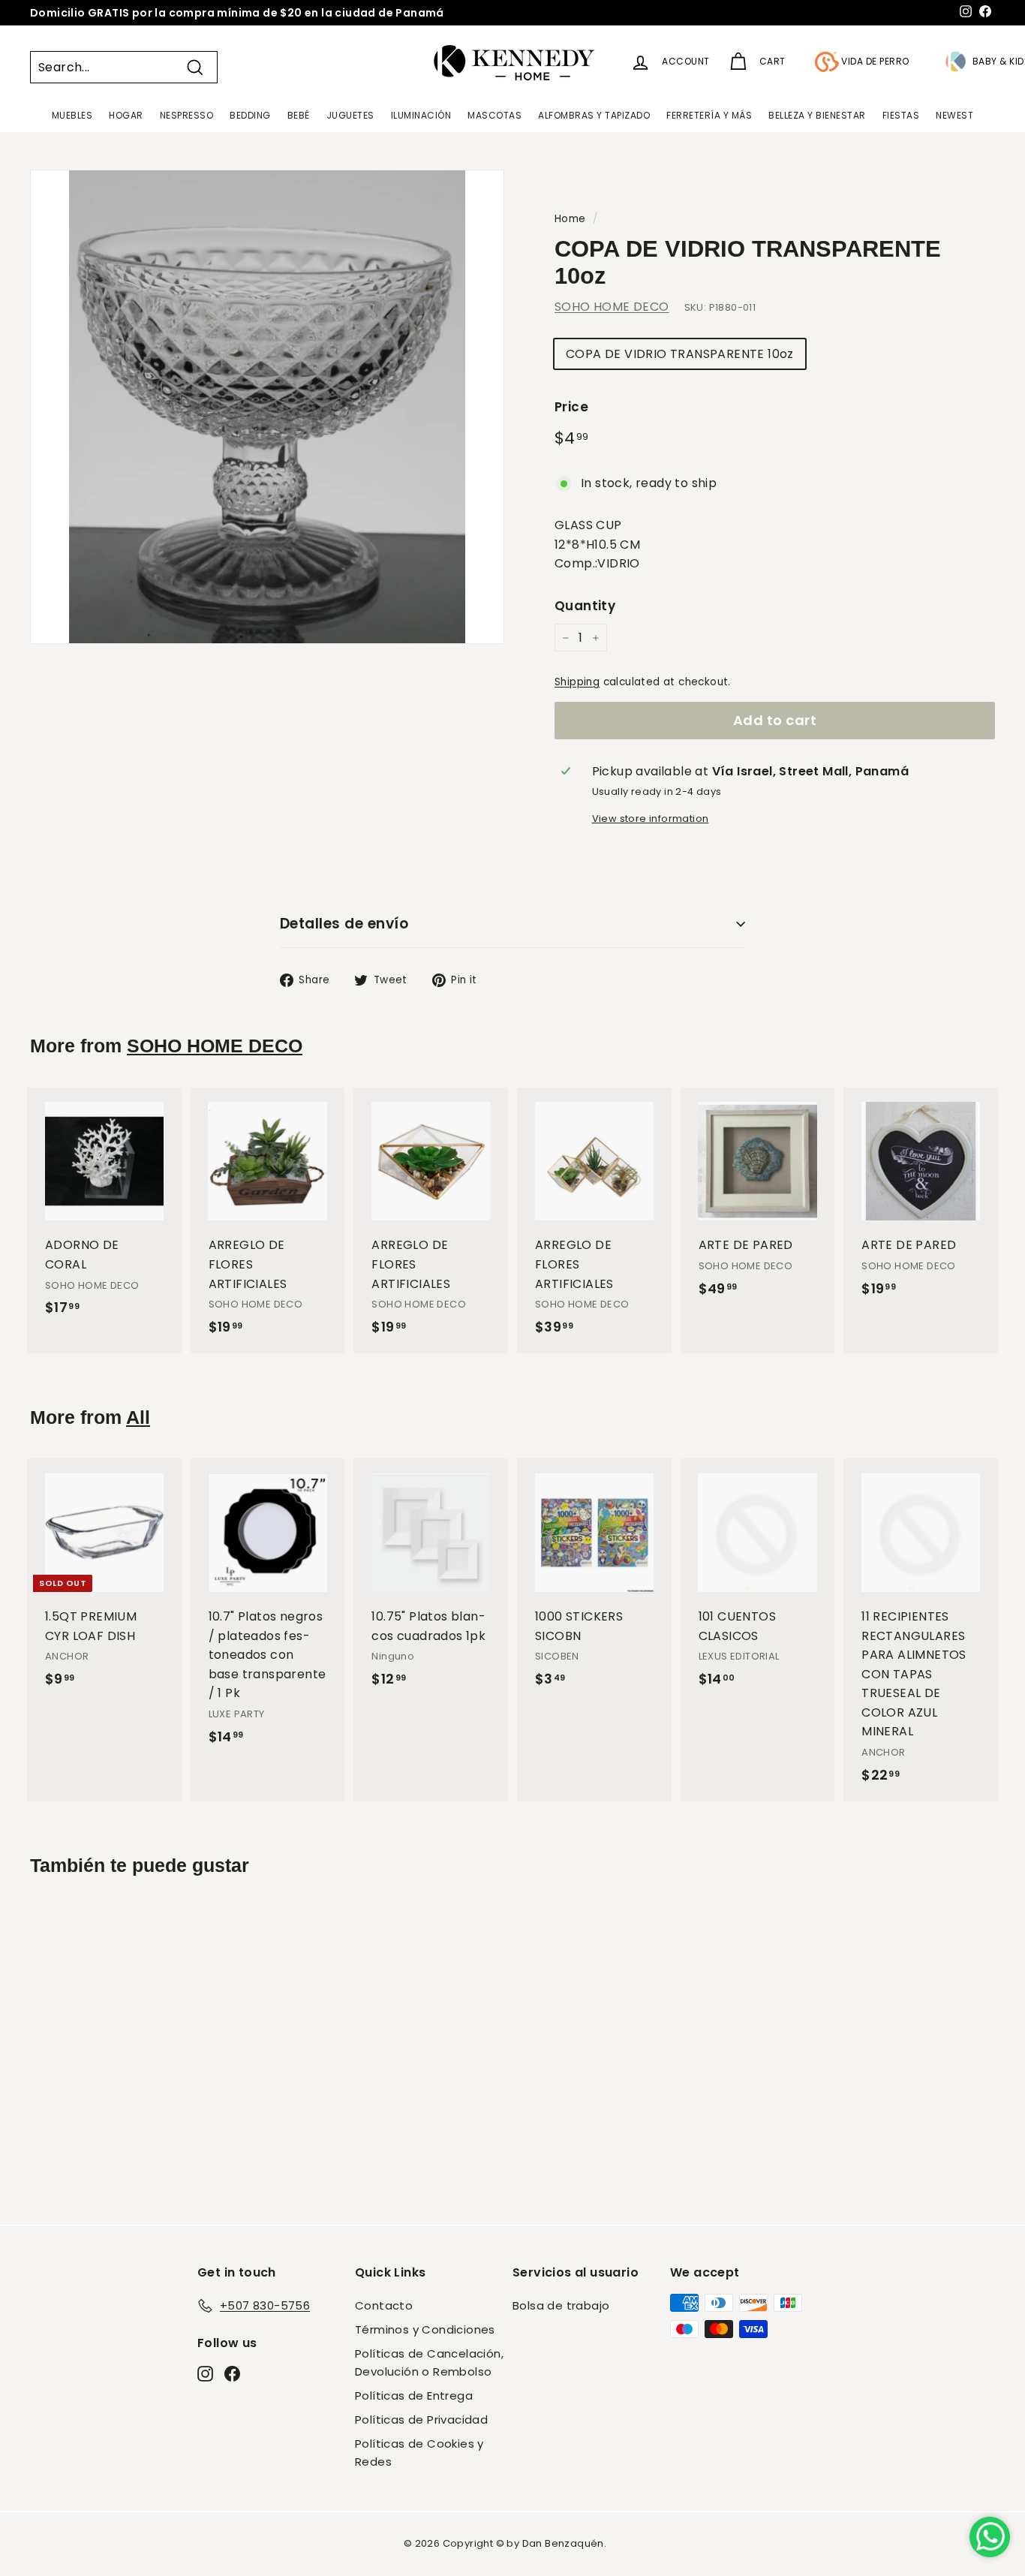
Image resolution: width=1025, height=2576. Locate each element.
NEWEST (954, 115)
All (138, 1417)
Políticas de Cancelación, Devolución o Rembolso (429, 2362)
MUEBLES (72, 115)
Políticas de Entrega (414, 2395)
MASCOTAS (494, 115)
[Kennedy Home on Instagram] (205, 2373)
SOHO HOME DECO (612, 307)
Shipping (577, 682)
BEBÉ (299, 115)
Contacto (384, 2305)
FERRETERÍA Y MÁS (709, 115)
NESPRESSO (187, 115)
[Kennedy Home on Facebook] (232, 2373)
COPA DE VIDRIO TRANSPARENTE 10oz (680, 354)
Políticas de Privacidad (421, 2420)
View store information (651, 819)
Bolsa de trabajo (561, 2305)
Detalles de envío (344, 924)
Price (571, 407)
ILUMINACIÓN (421, 115)
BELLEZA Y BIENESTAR (817, 115)
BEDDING (250, 115)
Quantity (585, 606)
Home (570, 219)
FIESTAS (901, 115)
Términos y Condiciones (425, 2329)
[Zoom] (267, 407)
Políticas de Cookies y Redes (419, 2453)
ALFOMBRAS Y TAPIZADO (594, 115)
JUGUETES (350, 115)
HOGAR (126, 115)
